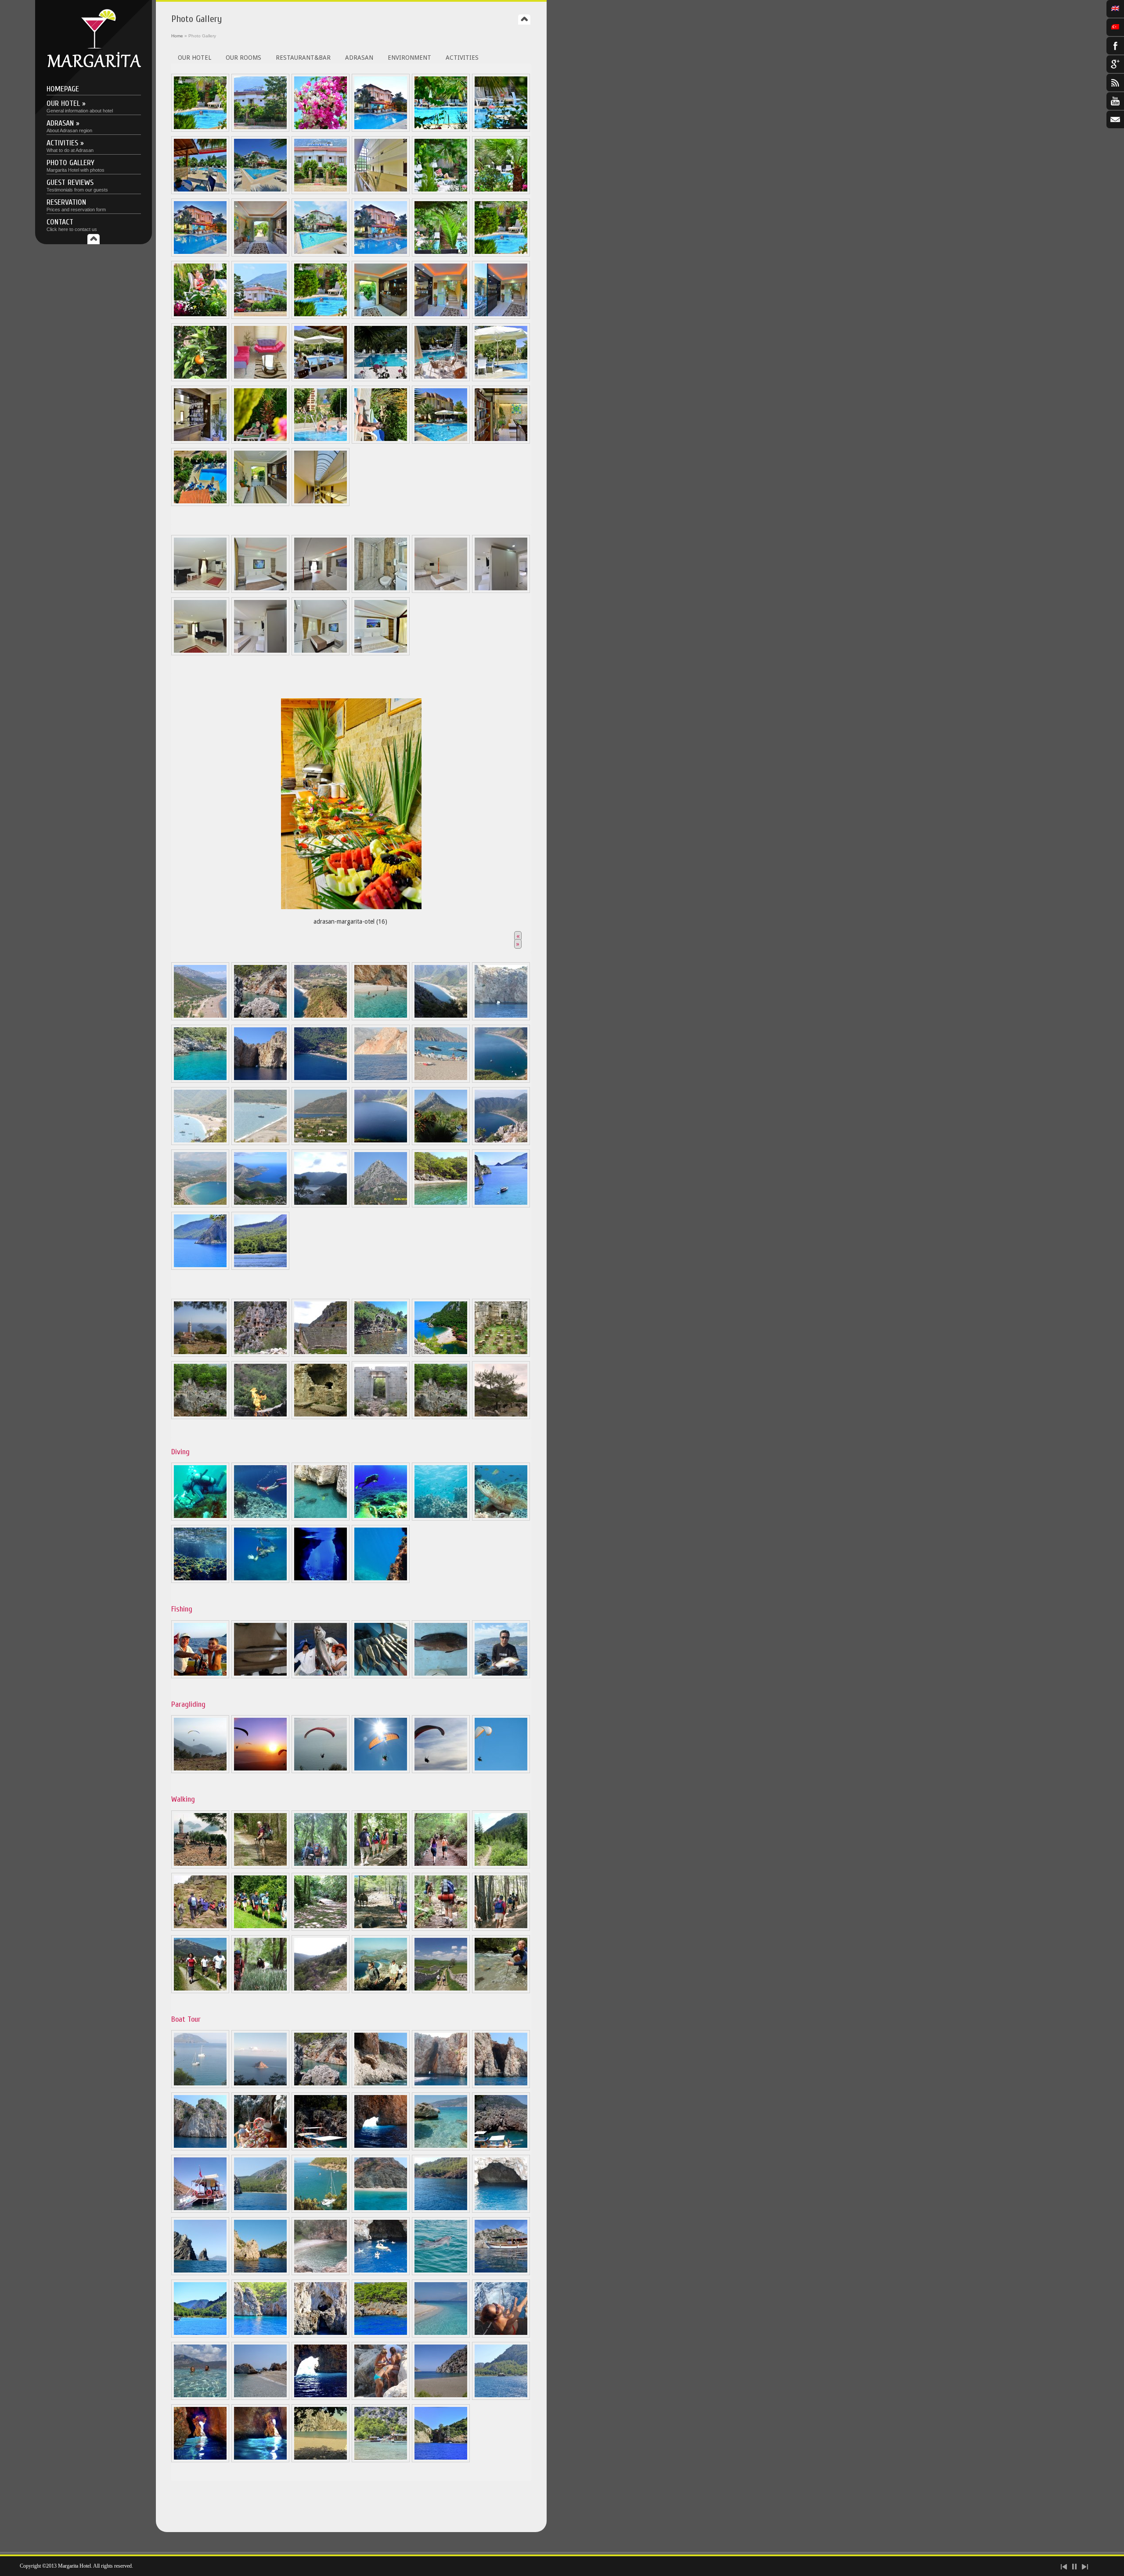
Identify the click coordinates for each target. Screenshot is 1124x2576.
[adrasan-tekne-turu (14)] (441, 2086)
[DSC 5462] (381, 130)
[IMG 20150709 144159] (501, 2148)
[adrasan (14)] (200, 1143)
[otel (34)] (260, 379)
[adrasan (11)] (381, 1080)
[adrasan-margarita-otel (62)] (260, 1268)
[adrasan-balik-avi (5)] (441, 1676)
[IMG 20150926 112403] (441, 2211)
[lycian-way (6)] (501, 1866)
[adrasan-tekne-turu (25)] (381, 2273)
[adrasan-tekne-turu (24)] (321, 2273)
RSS (1115, 83)
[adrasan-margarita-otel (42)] (441, 2335)
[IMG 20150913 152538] (321, 2211)
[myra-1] (260, 1355)
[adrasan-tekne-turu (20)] (381, 2211)
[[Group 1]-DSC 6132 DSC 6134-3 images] (441, 317)
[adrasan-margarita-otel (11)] (200, 2335)
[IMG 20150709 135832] (260, 2148)
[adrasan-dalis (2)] (260, 1518)
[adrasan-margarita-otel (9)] (501, 2273)
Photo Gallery (76, 165)
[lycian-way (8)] (260, 1929)
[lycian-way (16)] (381, 1991)
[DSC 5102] (200, 653)
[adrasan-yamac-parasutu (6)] (501, 1771)
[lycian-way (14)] (260, 1991)
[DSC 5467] (200, 254)
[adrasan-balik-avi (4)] (381, 1676)
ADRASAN (359, 58)
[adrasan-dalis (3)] (321, 1518)
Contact (72, 225)
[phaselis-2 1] (441, 1417)
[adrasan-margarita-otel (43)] (501, 2335)
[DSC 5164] (381, 192)
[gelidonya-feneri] (200, 1355)
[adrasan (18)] (441, 1143)
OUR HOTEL (195, 58)
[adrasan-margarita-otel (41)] (381, 2335)
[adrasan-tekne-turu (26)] (441, 2273)
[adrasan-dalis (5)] (441, 1518)
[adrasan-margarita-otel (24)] (381, 441)
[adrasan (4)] (381, 1018)
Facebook (1115, 46)
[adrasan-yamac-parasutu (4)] (381, 1771)
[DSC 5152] (321, 254)
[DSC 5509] (260, 317)
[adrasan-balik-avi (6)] (501, 1676)
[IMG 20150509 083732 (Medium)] (381, 379)
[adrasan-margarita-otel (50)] (200, 2460)
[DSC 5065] (441, 130)
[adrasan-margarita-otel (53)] (381, 1581)
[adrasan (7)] (200, 1080)
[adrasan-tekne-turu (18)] (441, 2148)
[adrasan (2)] (260, 1018)
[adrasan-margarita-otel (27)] (501, 441)
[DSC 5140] (441, 254)
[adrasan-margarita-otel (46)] (321, 2398)
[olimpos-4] (321, 1417)
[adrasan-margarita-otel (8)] (321, 1581)
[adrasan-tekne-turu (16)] (200, 2148)
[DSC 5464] (381, 254)
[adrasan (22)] (321, 1205)
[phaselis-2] (200, 1417)
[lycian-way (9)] (321, 1929)
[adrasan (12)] (441, 1080)
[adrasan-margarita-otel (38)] (200, 504)
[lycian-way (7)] (200, 1929)
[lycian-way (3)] (321, 1866)
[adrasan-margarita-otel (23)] (321, 441)
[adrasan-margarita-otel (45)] (260, 2398)
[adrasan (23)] (381, 1205)
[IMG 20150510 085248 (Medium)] (441, 379)
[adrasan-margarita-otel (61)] (200, 1268)
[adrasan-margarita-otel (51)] (260, 2460)
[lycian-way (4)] (381, 1866)
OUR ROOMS (243, 58)
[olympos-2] (441, 1355)
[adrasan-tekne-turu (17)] (381, 2148)
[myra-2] (321, 1355)
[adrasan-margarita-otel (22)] (260, 441)
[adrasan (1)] (200, 1018)
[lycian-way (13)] (200, 1991)
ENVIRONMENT (409, 58)
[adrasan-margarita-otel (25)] (441, 441)
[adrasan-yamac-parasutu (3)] (321, 1771)
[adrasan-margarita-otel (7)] (441, 1205)
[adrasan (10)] (321, 1080)
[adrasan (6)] (501, 1018)
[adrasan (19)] (501, 1143)
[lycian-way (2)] (260, 1866)
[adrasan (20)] (200, 1205)
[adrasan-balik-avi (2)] (260, 1676)
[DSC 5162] (260, 254)
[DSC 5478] (260, 192)
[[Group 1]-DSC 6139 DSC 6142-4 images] (381, 317)
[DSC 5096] (381, 653)
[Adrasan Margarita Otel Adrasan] (94, 66)
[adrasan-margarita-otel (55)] (501, 1205)
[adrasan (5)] (441, 1018)
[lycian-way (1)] (200, 1866)
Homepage (63, 89)
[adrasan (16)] (321, 1143)
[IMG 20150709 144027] (321, 2148)
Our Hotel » (80, 106)
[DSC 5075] (260, 591)
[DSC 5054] (260, 130)
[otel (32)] (200, 379)
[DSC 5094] (381, 591)
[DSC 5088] (321, 591)
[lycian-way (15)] (321, 1991)
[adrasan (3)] (321, 1018)
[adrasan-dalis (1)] (200, 1518)
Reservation (76, 205)
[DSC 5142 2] (501, 254)
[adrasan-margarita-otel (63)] (441, 2460)
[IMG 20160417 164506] (200, 2273)
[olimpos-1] (381, 1355)
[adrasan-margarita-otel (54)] (260, 1581)
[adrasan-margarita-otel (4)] (501, 379)
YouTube (1115, 101)
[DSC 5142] (200, 130)
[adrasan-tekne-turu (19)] (260, 2211)
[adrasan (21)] (260, 1205)
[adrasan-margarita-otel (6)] (200, 441)
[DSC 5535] (200, 317)
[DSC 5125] (321, 192)
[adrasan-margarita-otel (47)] (381, 2398)
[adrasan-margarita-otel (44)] (200, 2398)
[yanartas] (260, 1417)
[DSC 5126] (501, 130)
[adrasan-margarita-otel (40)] (321, 2335)
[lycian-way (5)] (441, 1866)
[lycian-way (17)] (441, 1991)
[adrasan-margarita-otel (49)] (501, 2398)
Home (177, 36)
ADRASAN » (69, 126)
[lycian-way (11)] (441, 1929)
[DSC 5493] (200, 192)
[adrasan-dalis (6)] (501, 1518)
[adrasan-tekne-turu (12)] (321, 2086)
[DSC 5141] (501, 192)
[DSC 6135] (501, 317)
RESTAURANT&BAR (303, 58)
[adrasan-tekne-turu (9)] (200, 2086)
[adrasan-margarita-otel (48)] (441, 2398)
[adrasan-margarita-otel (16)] (351, 801)
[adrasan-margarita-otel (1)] (321, 379)
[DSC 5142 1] (321, 317)
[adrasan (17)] (381, 1143)
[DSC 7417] (260, 504)
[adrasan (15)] (260, 1143)
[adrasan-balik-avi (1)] (200, 1676)
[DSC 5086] (441, 591)
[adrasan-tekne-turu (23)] (260, 2273)
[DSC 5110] (501, 591)
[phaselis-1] (501, 1355)
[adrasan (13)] (501, 1080)
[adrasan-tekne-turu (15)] (501, 2086)
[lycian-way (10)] (381, 1929)
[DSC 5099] (200, 591)
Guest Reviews (77, 185)
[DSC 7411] (321, 504)
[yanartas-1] (501, 1417)
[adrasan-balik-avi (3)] (321, 1676)
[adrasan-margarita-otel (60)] (381, 2460)
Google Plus (1115, 64)
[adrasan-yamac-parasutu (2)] (260, 1771)
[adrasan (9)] (260, 1080)
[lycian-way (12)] (501, 1929)
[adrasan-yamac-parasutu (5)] (441, 1771)
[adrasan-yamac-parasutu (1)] (200, 1771)
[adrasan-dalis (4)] (381, 1518)
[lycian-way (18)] (501, 1991)
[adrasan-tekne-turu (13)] (381, 2086)
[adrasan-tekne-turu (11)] (260, 2086)
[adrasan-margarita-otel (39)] (260, 2335)
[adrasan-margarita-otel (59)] (321, 2460)
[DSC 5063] (321, 130)
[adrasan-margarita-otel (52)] (200, 1581)
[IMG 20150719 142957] (200, 2211)
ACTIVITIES (462, 58)
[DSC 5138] (441, 192)
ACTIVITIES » (70, 146)
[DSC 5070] (321, 653)
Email (1115, 119)
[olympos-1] (381, 1417)
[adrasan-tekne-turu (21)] (501, 2211)
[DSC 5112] (260, 653)
